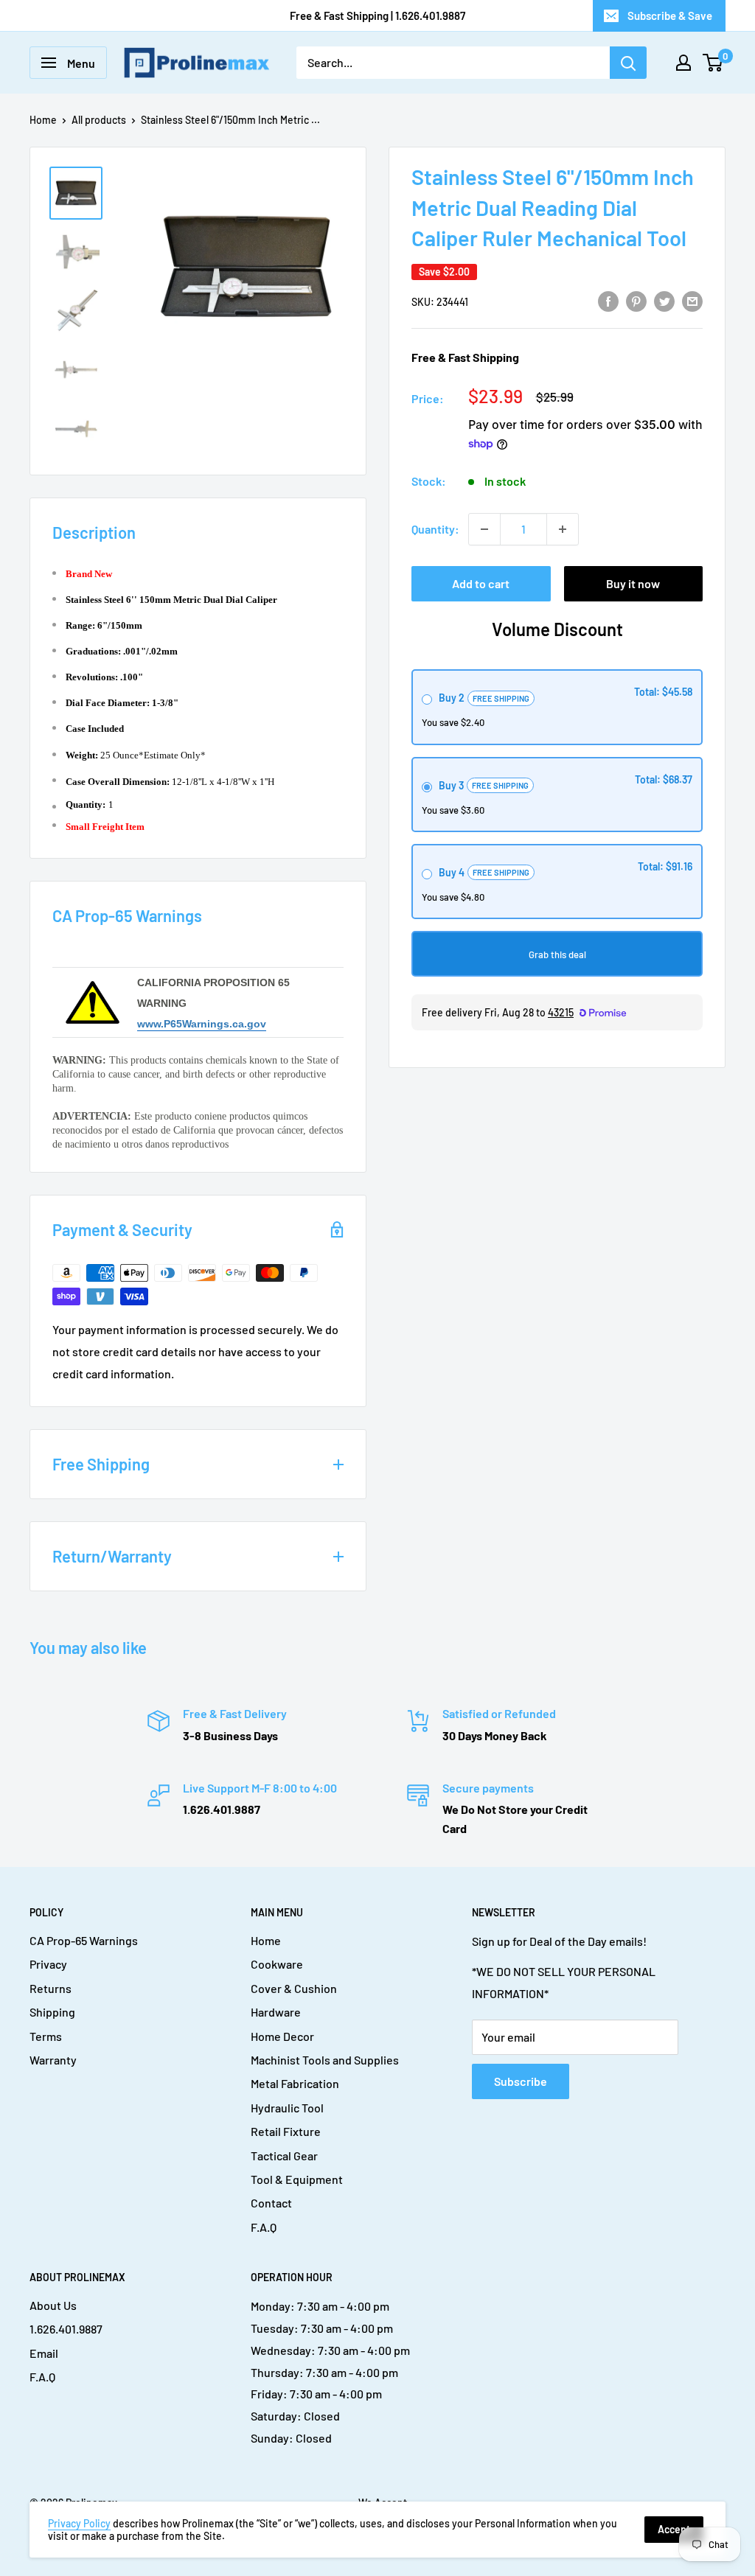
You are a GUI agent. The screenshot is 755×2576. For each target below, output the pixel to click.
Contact (271, 2203)
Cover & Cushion (294, 1988)
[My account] (683, 63)
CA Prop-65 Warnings (84, 1940)
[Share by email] (692, 300)
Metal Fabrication (295, 2083)
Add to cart (481, 583)
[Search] (628, 63)
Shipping (52, 2012)
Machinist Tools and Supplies (325, 2060)
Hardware (276, 2012)
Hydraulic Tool (287, 2108)
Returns (51, 1988)
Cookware (277, 1964)
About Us (53, 2305)
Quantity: (435, 529)
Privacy (48, 1964)
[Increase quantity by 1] (563, 529)
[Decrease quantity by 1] (484, 529)
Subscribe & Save (670, 15)
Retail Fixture (286, 2131)
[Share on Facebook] (608, 300)
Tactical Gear (284, 2156)
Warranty (53, 2060)
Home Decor (282, 2036)
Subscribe (521, 2081)
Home (43, 120)
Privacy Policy (79, 2523)
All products (99, 120)
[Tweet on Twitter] (664, 300)
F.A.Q (264, 2227)
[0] (713, 63)
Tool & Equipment (297, 2179)
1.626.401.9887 (66, 2329)
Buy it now (633, 583)
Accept (674, 2529)
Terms (46, 2036)
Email (44, 2353)
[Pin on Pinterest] (636, 300)
